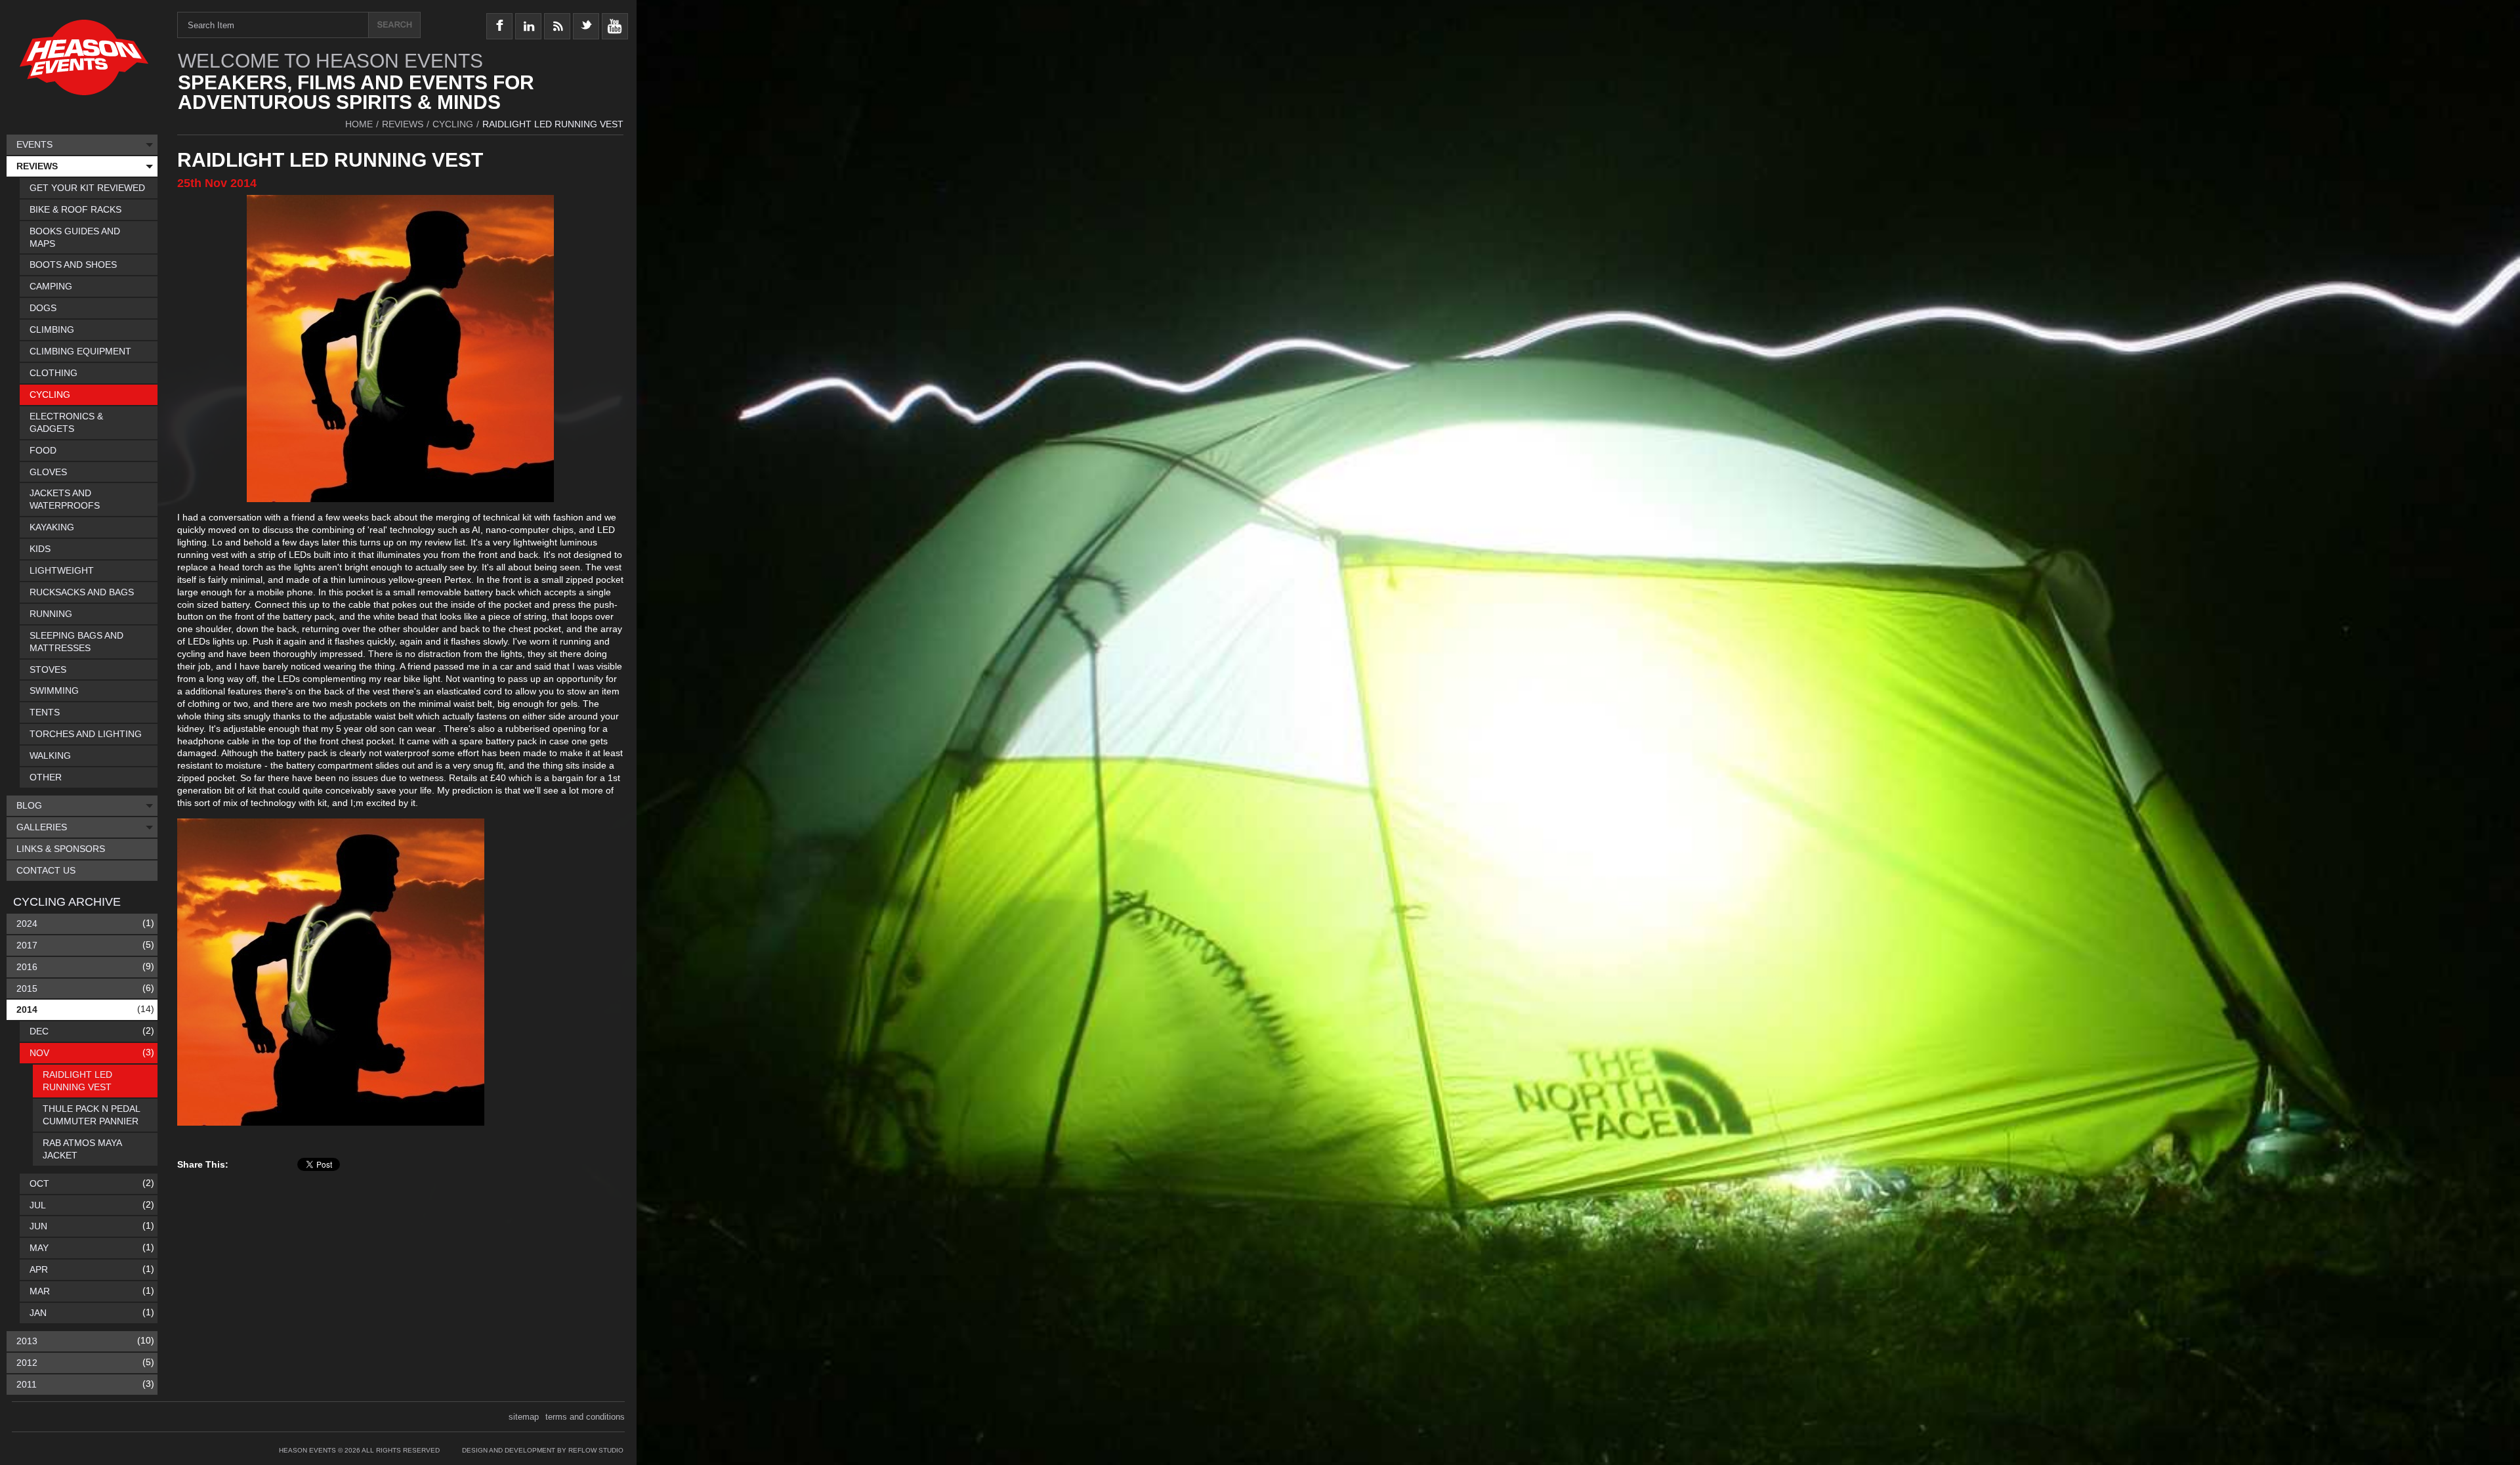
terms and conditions (585, 1417)
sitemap (524, 1417)
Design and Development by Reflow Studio (543, 1450)
